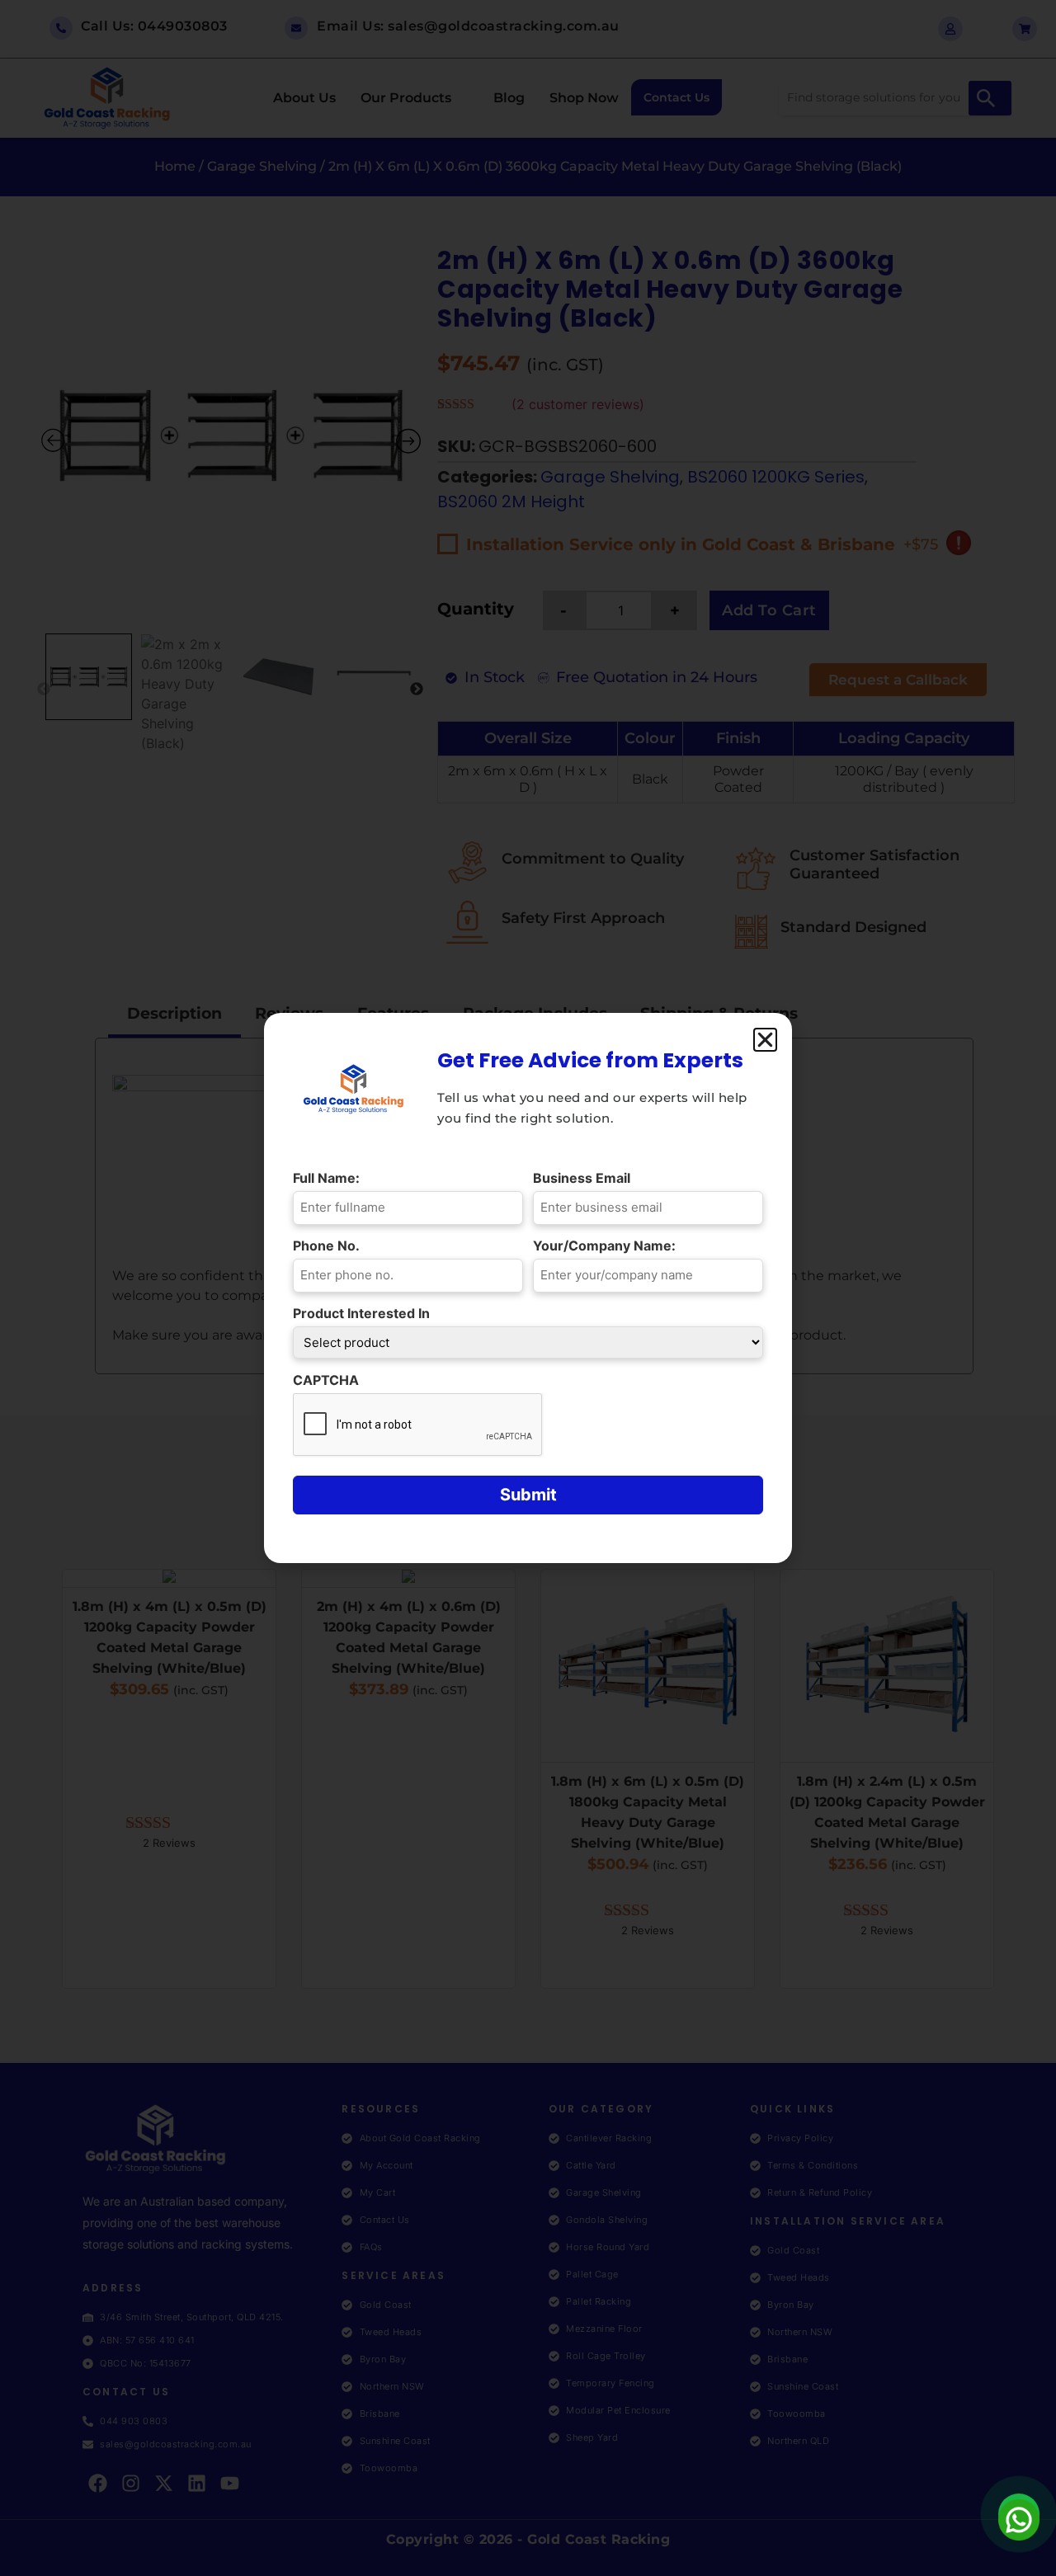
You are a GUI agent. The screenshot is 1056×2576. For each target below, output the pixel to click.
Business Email (586, 1178)
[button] (765, 1040)
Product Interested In (365, 1313)
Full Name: (330, 1178)
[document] (528, 1288)
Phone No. (330, 1246)
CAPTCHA (326, 1380)
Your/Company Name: (608, 1246)
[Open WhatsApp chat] (1019, 2514)
